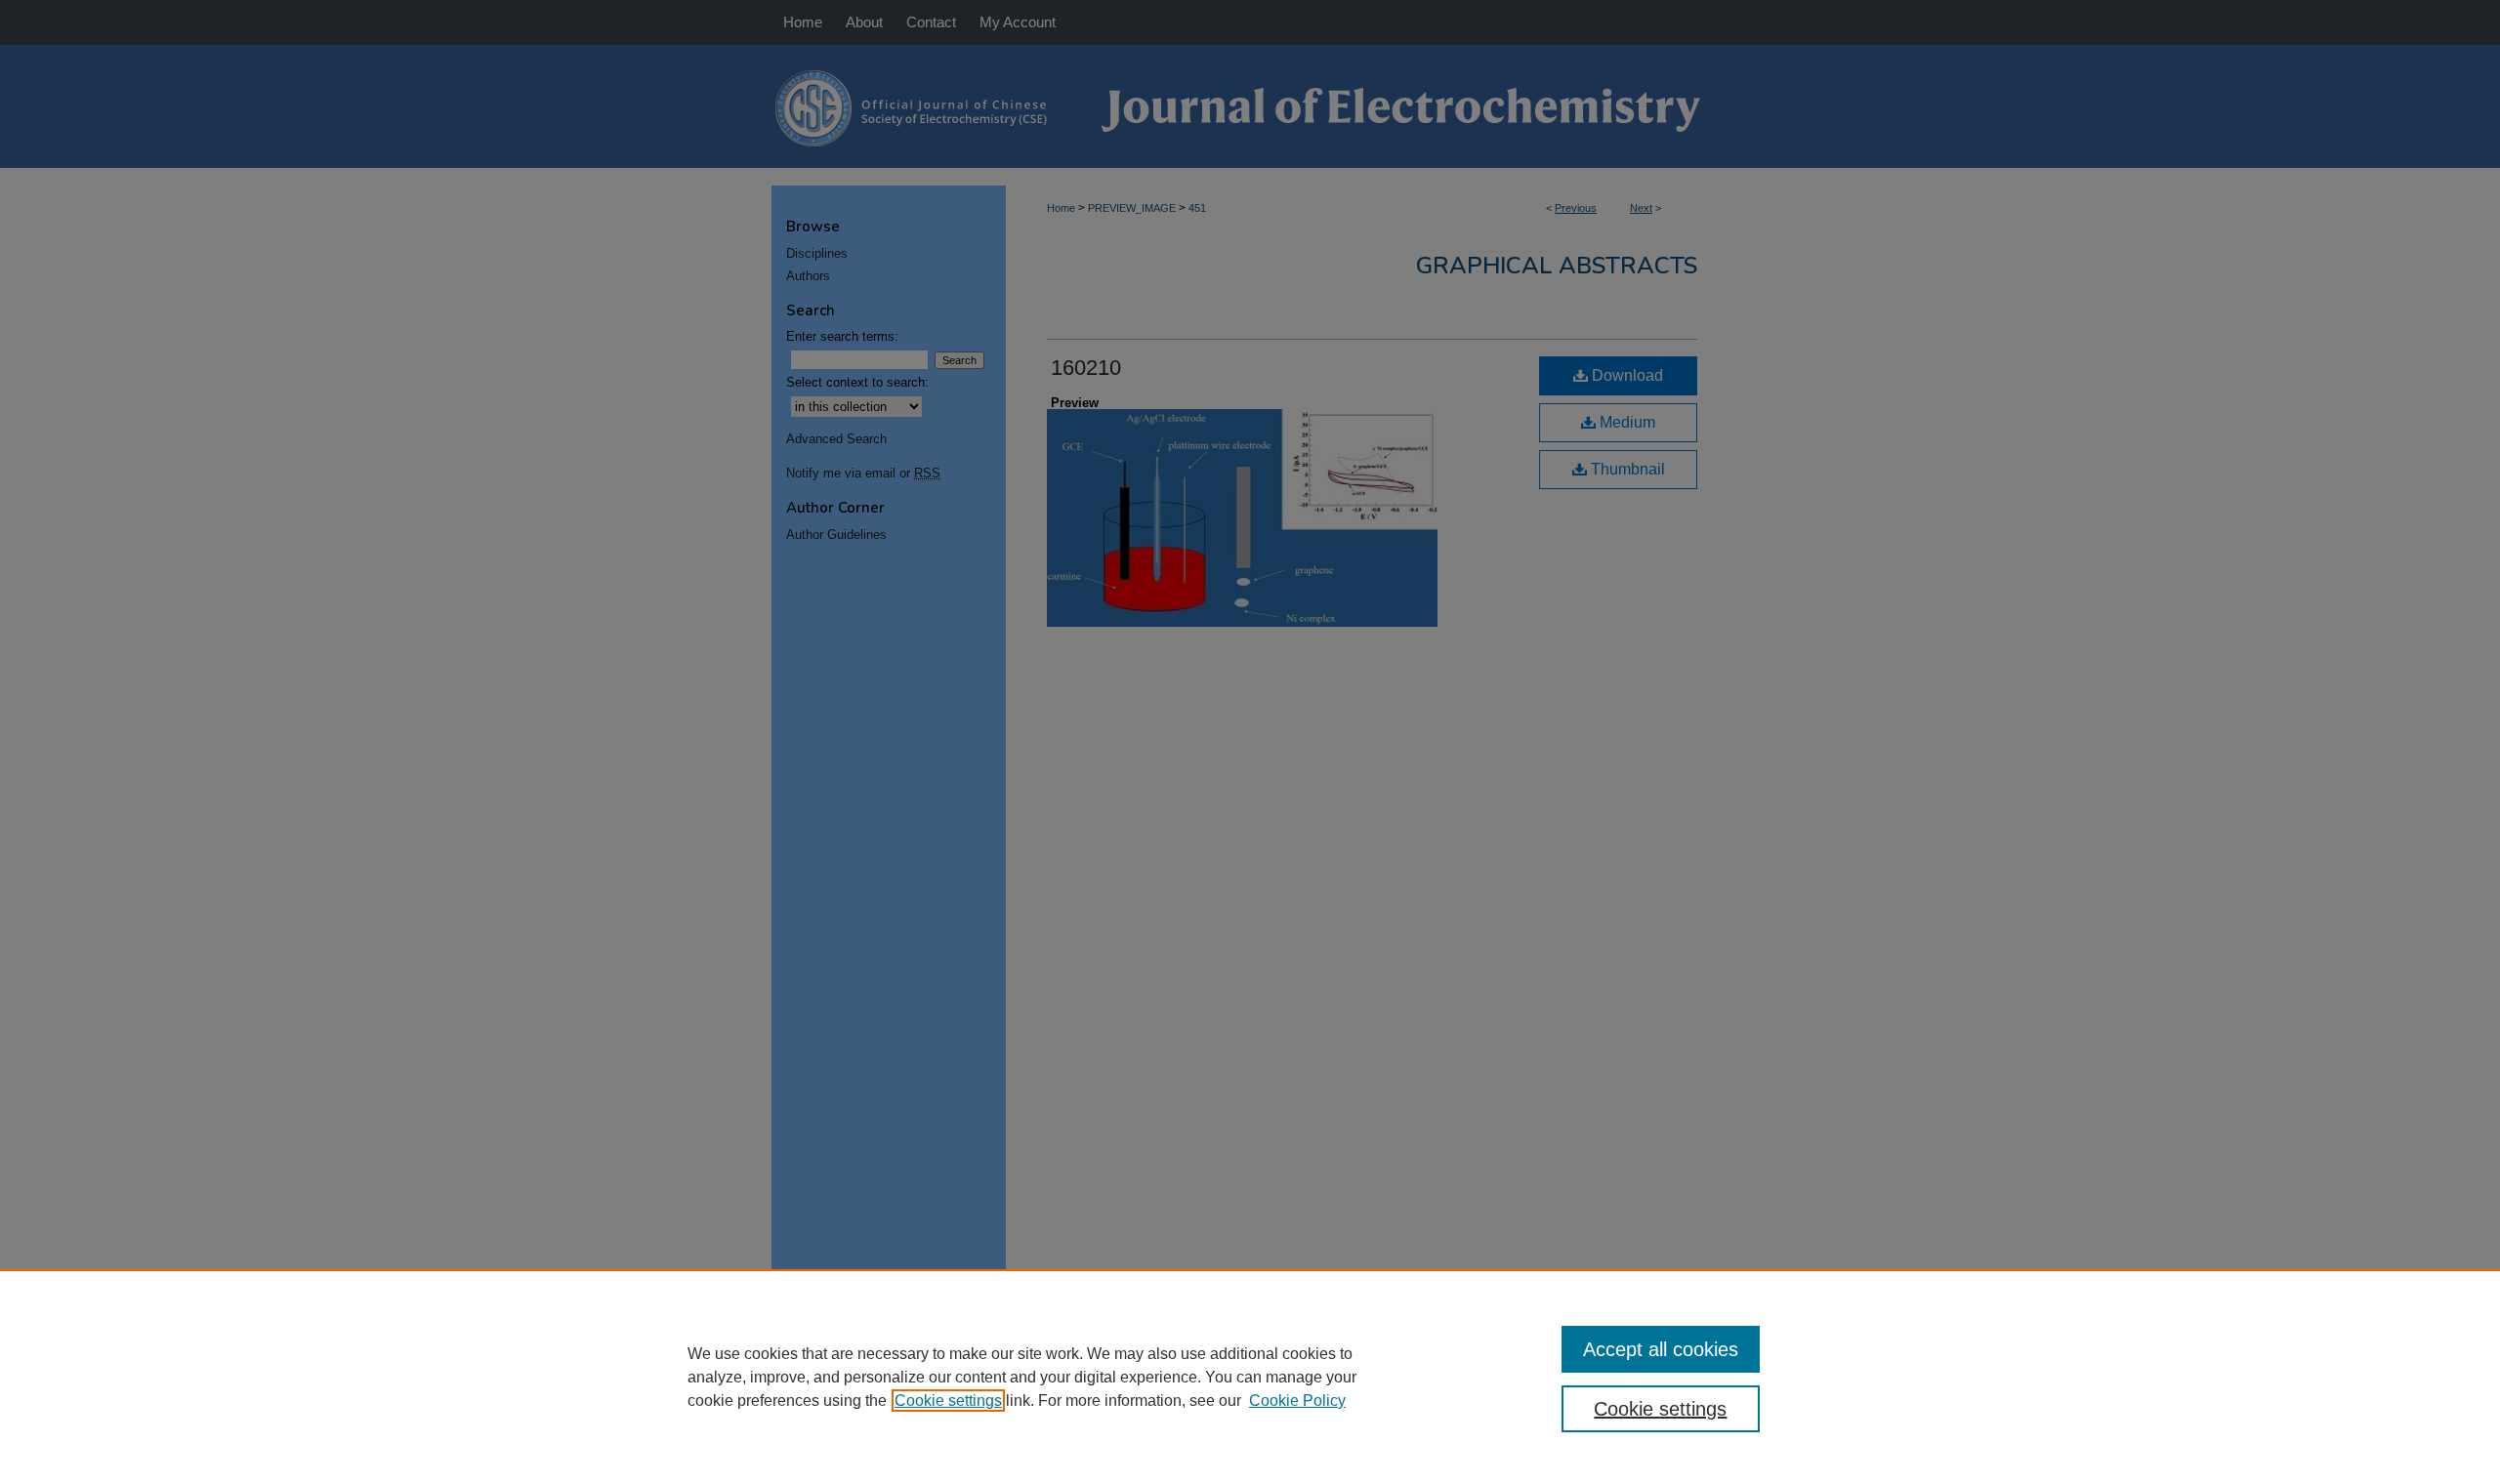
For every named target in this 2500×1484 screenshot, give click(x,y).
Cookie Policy (1297, 1401)
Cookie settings (948, 1401)
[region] (1250, 1377)
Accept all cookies (1661, 1349)
